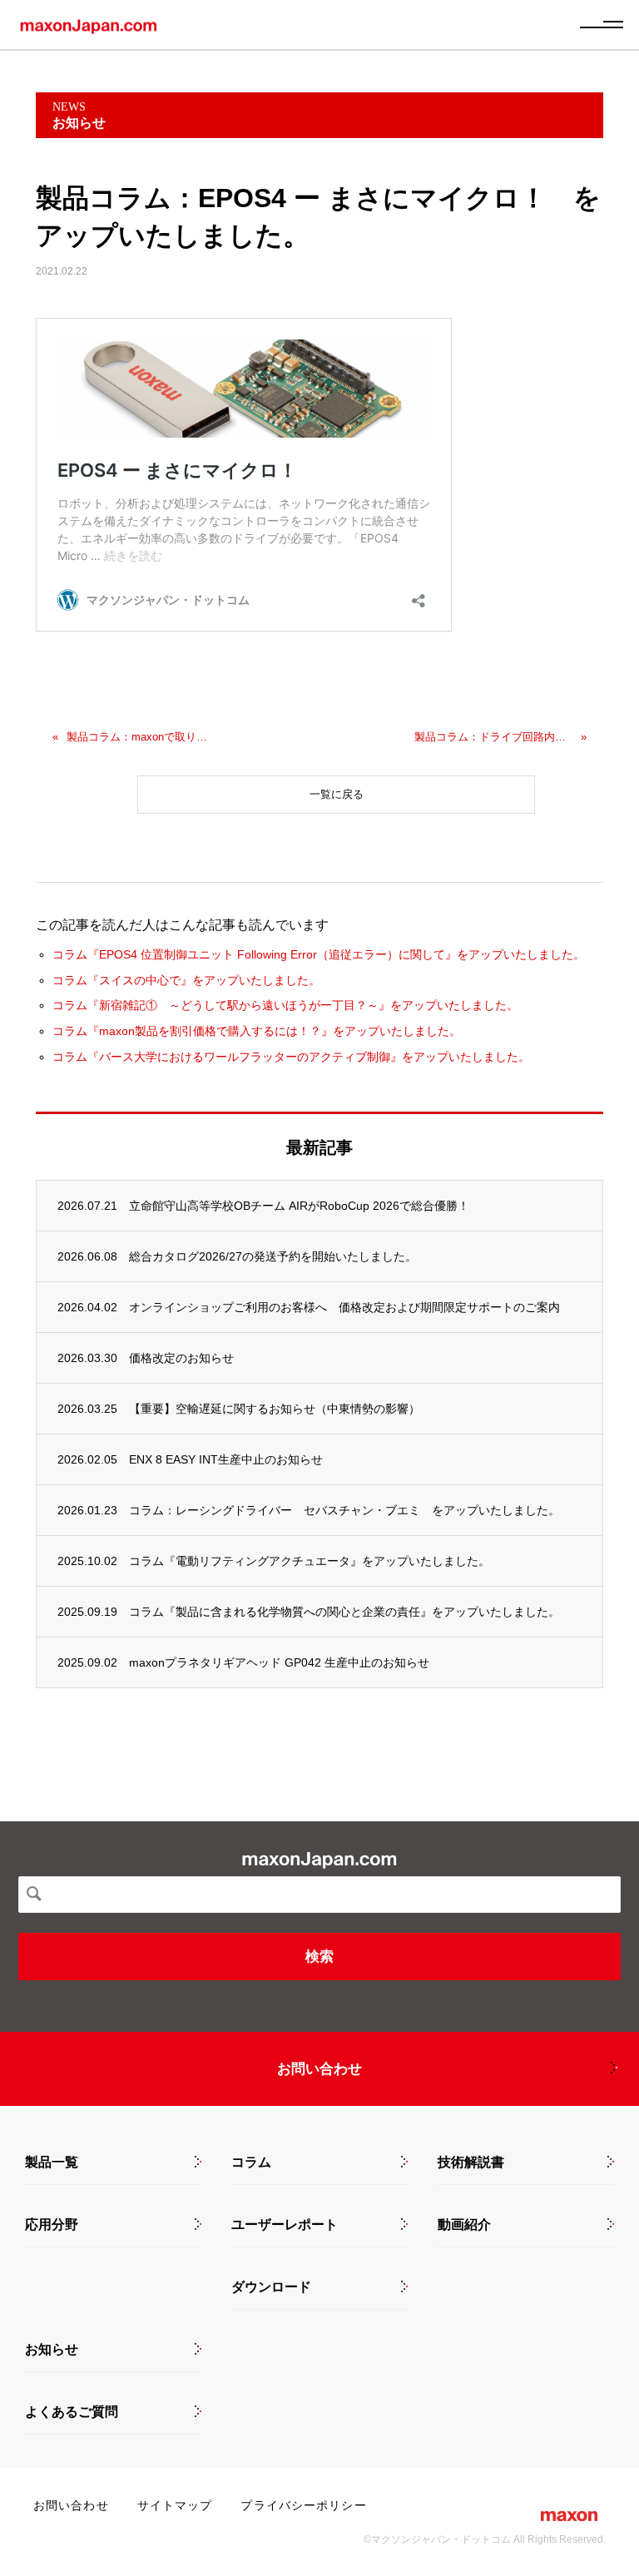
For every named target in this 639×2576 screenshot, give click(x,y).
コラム (251, 2162)
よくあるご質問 (72, 2412)
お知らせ (52, 2350)
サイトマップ (175, 2505)
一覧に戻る (337, 794)
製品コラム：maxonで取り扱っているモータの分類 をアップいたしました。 (139, 737)
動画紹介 (464, 2225)
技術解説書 (471, 2162)
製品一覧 (52, 2162)
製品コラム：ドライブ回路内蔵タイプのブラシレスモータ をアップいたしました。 (493, 737)
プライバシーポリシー (303, 2505)
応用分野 (52, 2225)
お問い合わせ (319, 2069)
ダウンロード (271, 2287)
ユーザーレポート (285, 2225)
